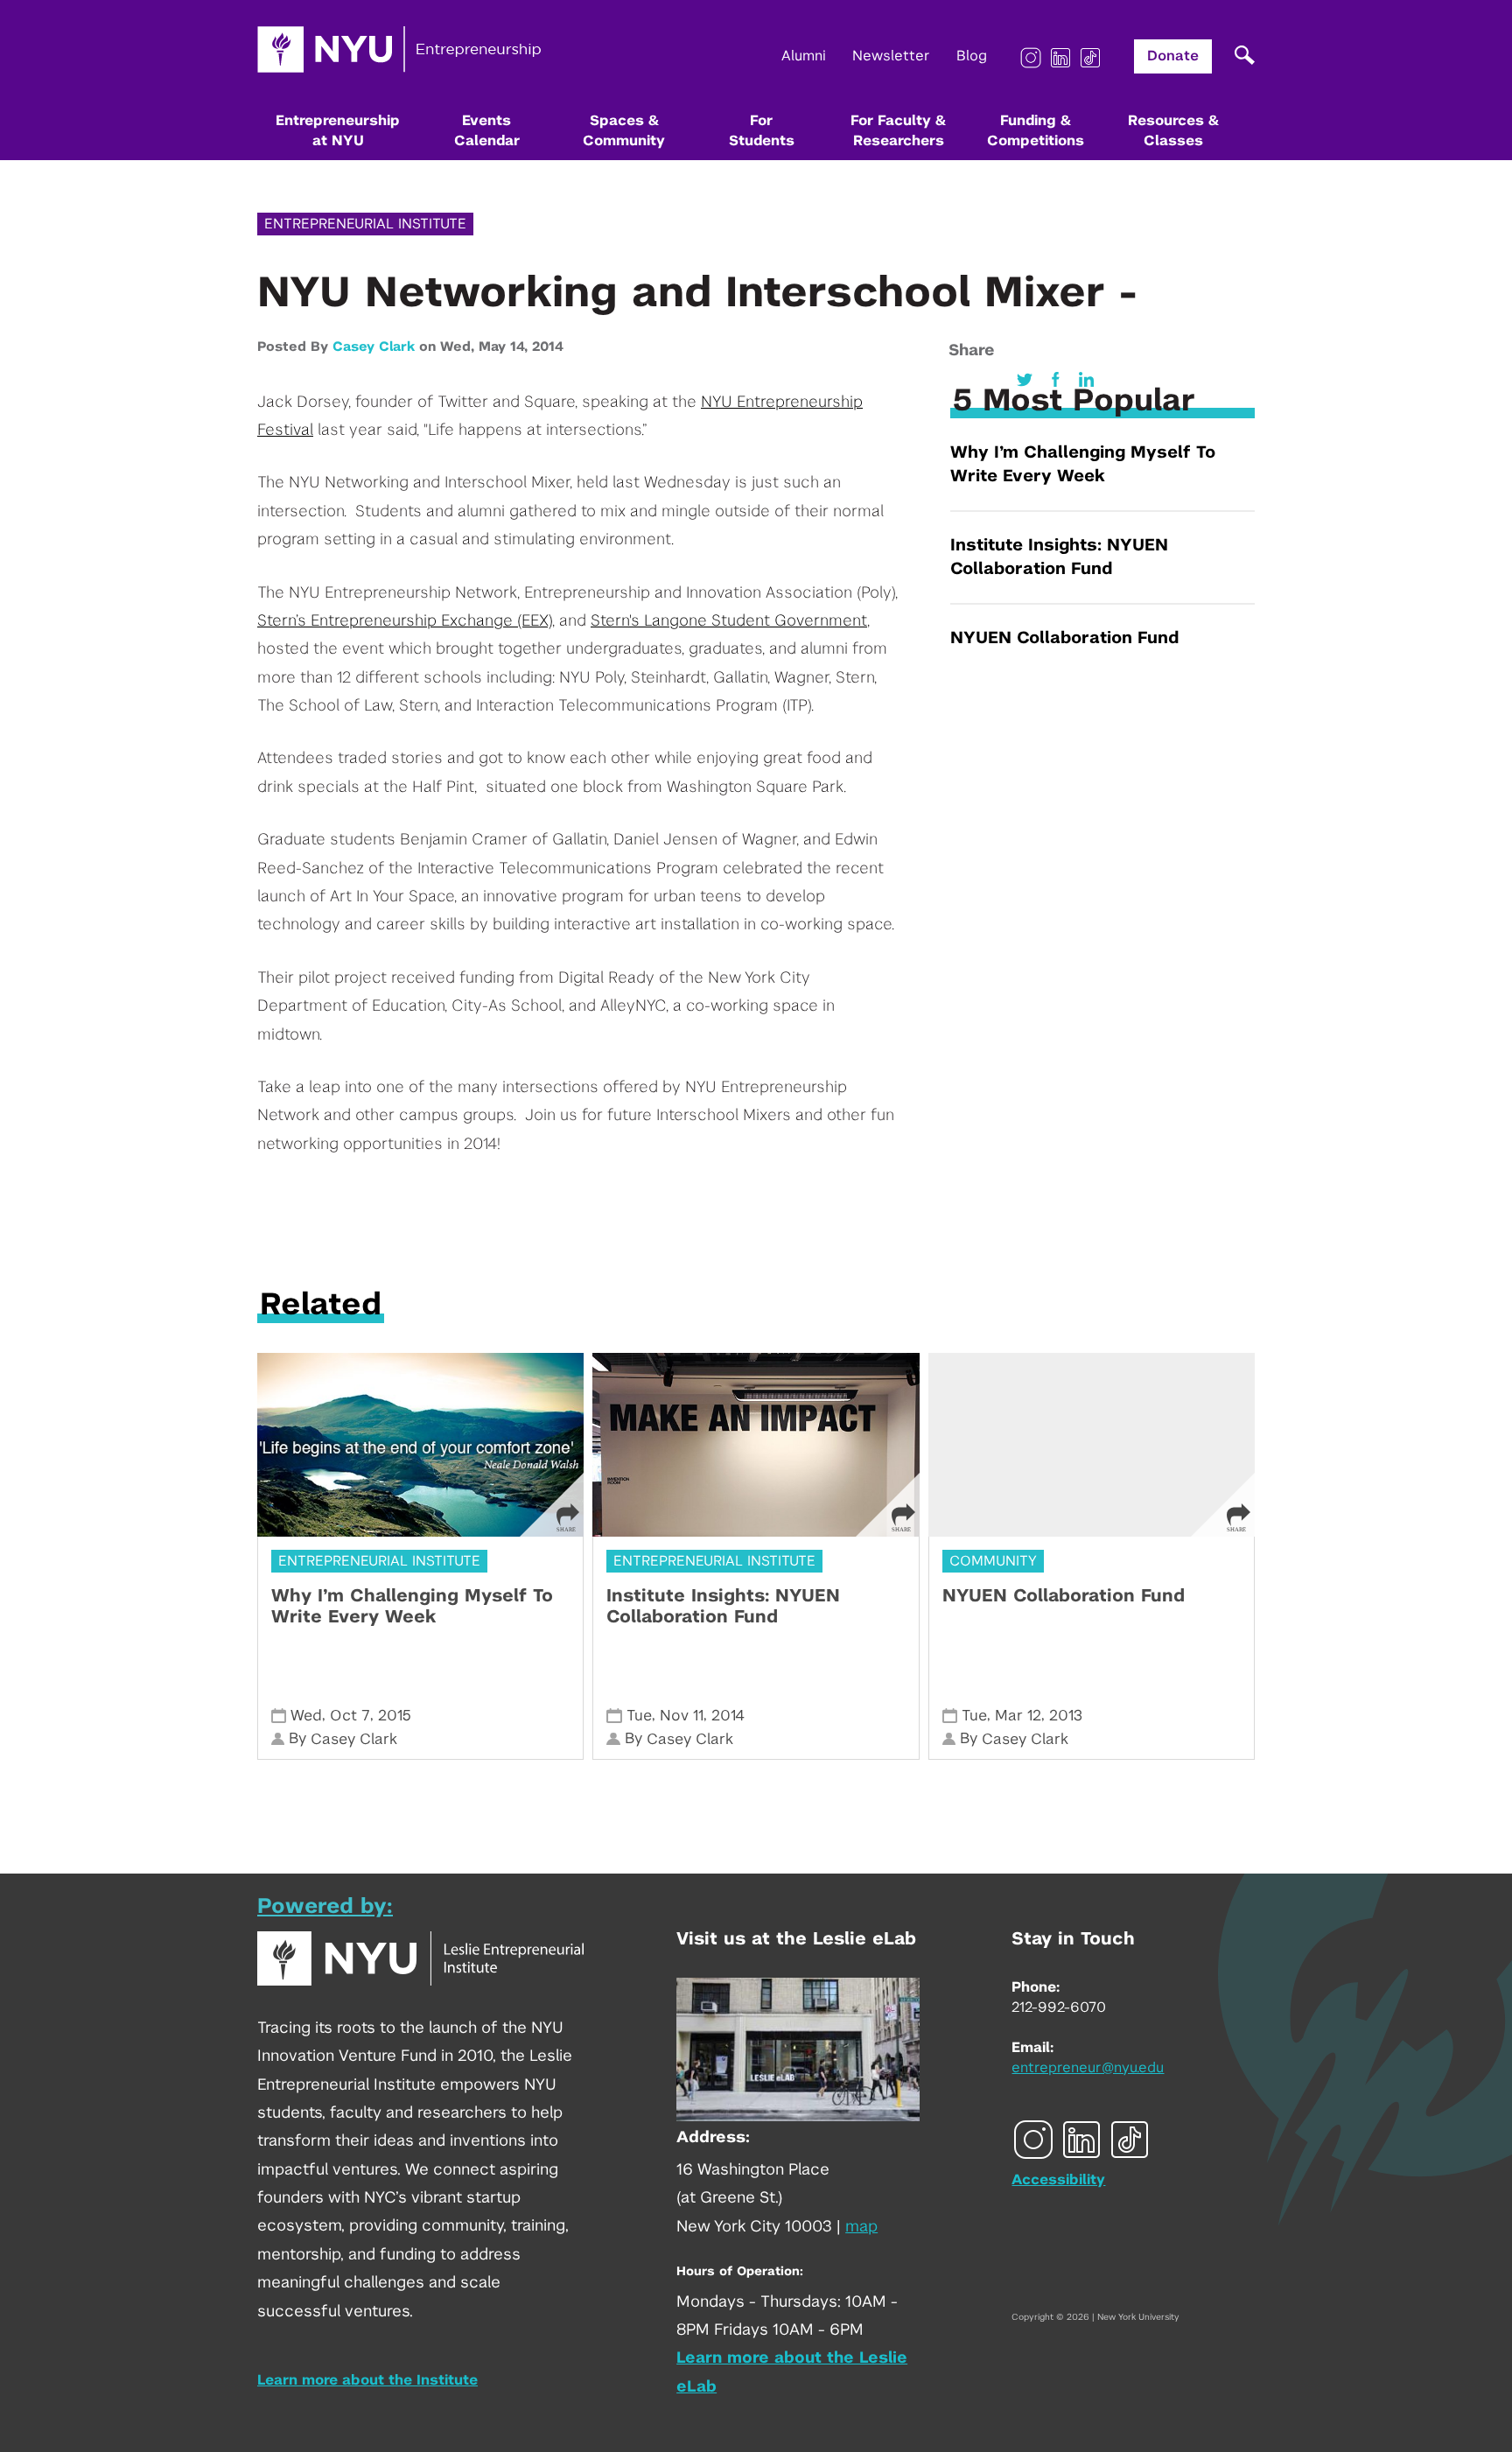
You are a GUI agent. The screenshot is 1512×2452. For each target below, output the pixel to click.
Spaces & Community (624, 131)
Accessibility (1058, 2180)
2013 (1066, 1716)
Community (993, 1561)
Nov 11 (682, 1716)
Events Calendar (487, 131)
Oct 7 (350, 1716)
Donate (1173, 56)
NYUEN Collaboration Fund (1064, 638)
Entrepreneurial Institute (365, 224)
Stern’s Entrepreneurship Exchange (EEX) (405, 621)
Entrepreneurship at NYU (338, 131)
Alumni (804, 56)
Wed (306, 1716)
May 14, (505, 347)
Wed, (459, 347)
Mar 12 (1018, 1716)
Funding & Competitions (1036, 131)
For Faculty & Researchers (898, 131)
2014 (548, 347)
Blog (972, 56)
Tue (639, 1716)
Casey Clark (374, 347)
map (861, 2227)
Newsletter (891, 56)
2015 (395, 1716)
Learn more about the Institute (367, 2380)
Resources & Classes (1173, 131)
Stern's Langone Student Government (729, 621)
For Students (762, 131)
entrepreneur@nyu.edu (1088, 2068)
